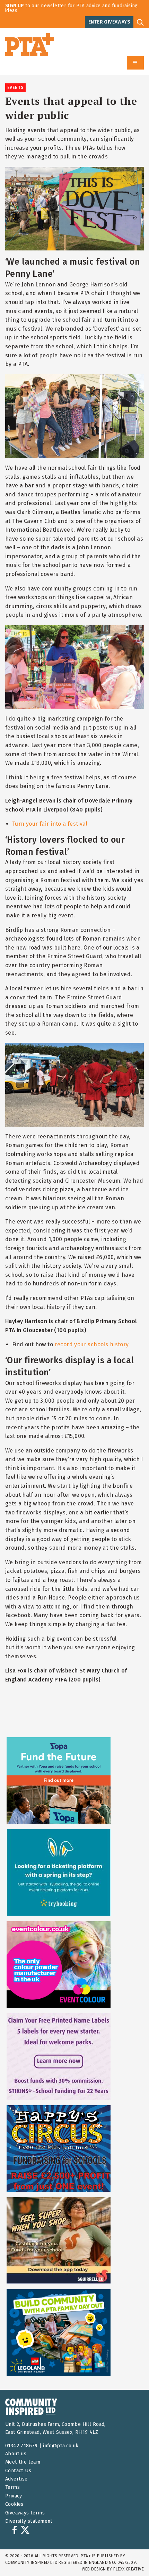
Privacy (14, 2496)
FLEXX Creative (129, 2569)
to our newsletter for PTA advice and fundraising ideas (72, 8)
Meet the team (23, 2462)
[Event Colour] (59, 1964)
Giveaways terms (25, 2513)
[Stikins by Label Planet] (59, 2056)
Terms (12, 2487)
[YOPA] (59, 1780)
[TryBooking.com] (59, 1872)
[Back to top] (130, 2557)
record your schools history (92, 1344)
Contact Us (18, 2471)
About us (16, 2454)
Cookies (14, 2504)
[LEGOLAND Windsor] (59, 2332)
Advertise (16, 2479)
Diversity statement (29, 2521)
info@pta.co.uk (61, 2446)
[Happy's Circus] (59, 2148)
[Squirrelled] (59, 2240)
